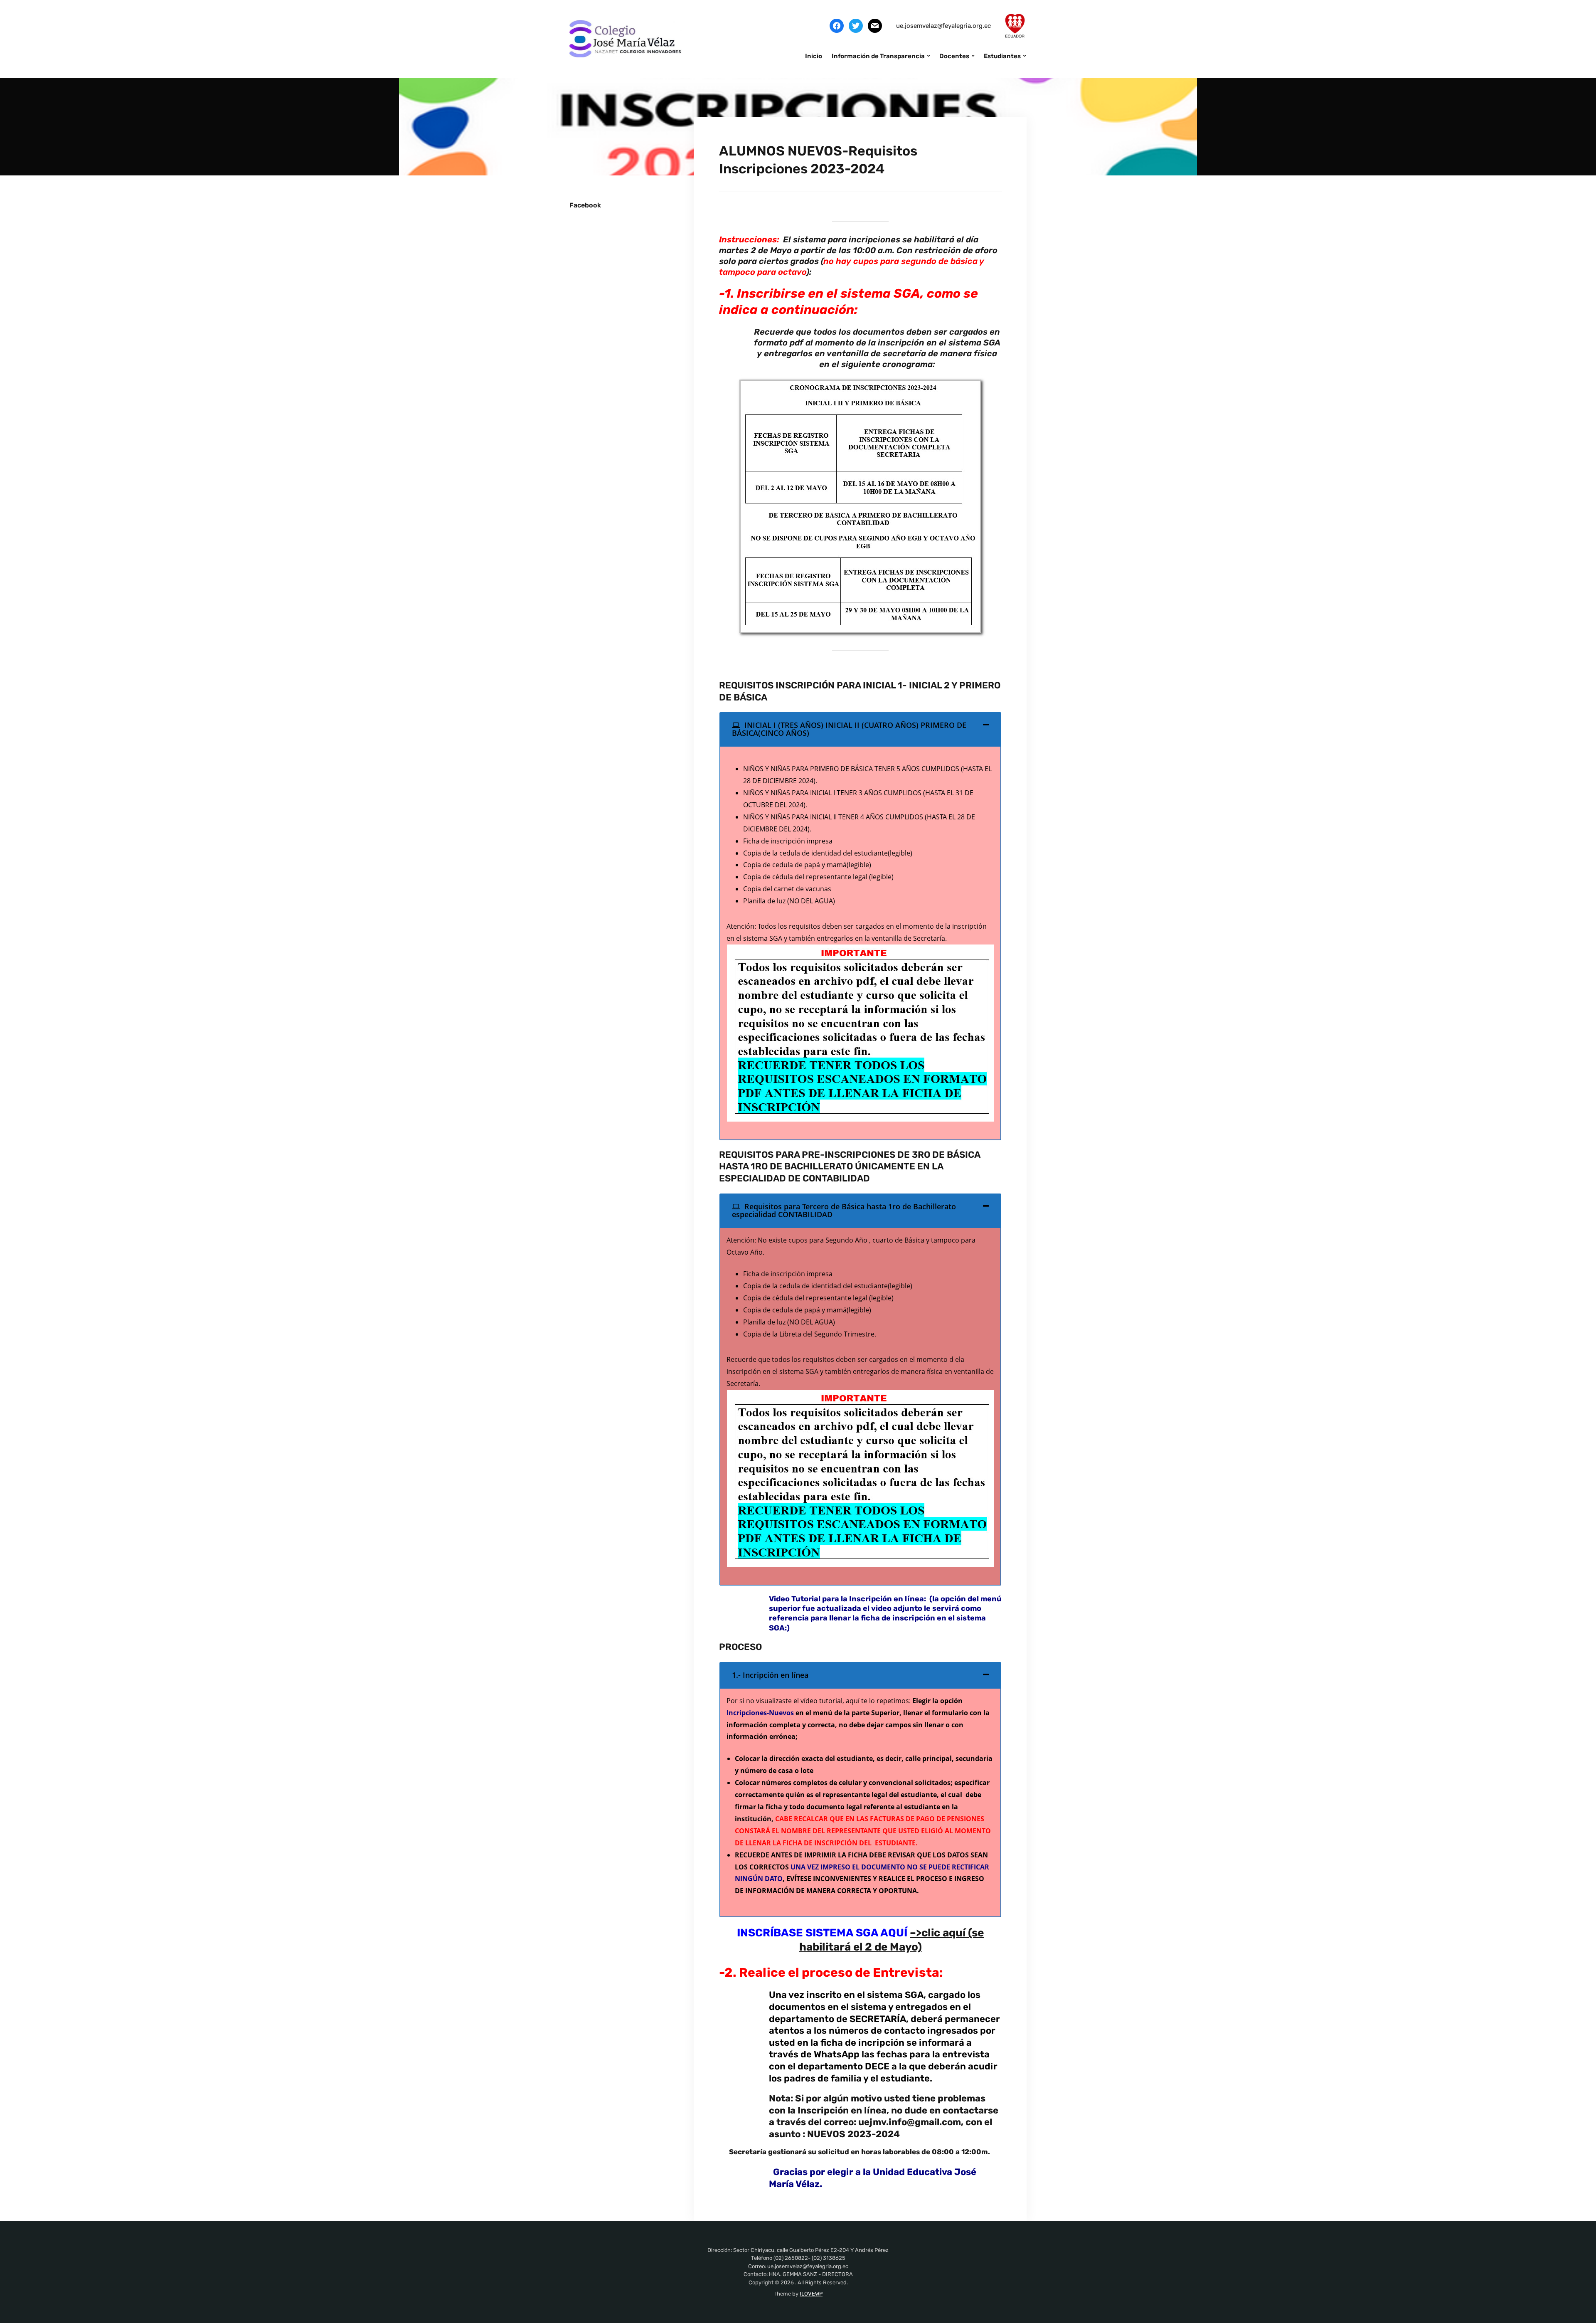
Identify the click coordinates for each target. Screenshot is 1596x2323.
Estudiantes (1002, 56)
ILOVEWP (811, 2294)
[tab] (860, 729)
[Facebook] (837, 25)
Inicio (814, 56)
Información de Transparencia (878, 56)
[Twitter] (856, 25)
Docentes (954, 56)
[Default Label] (875, 25)
